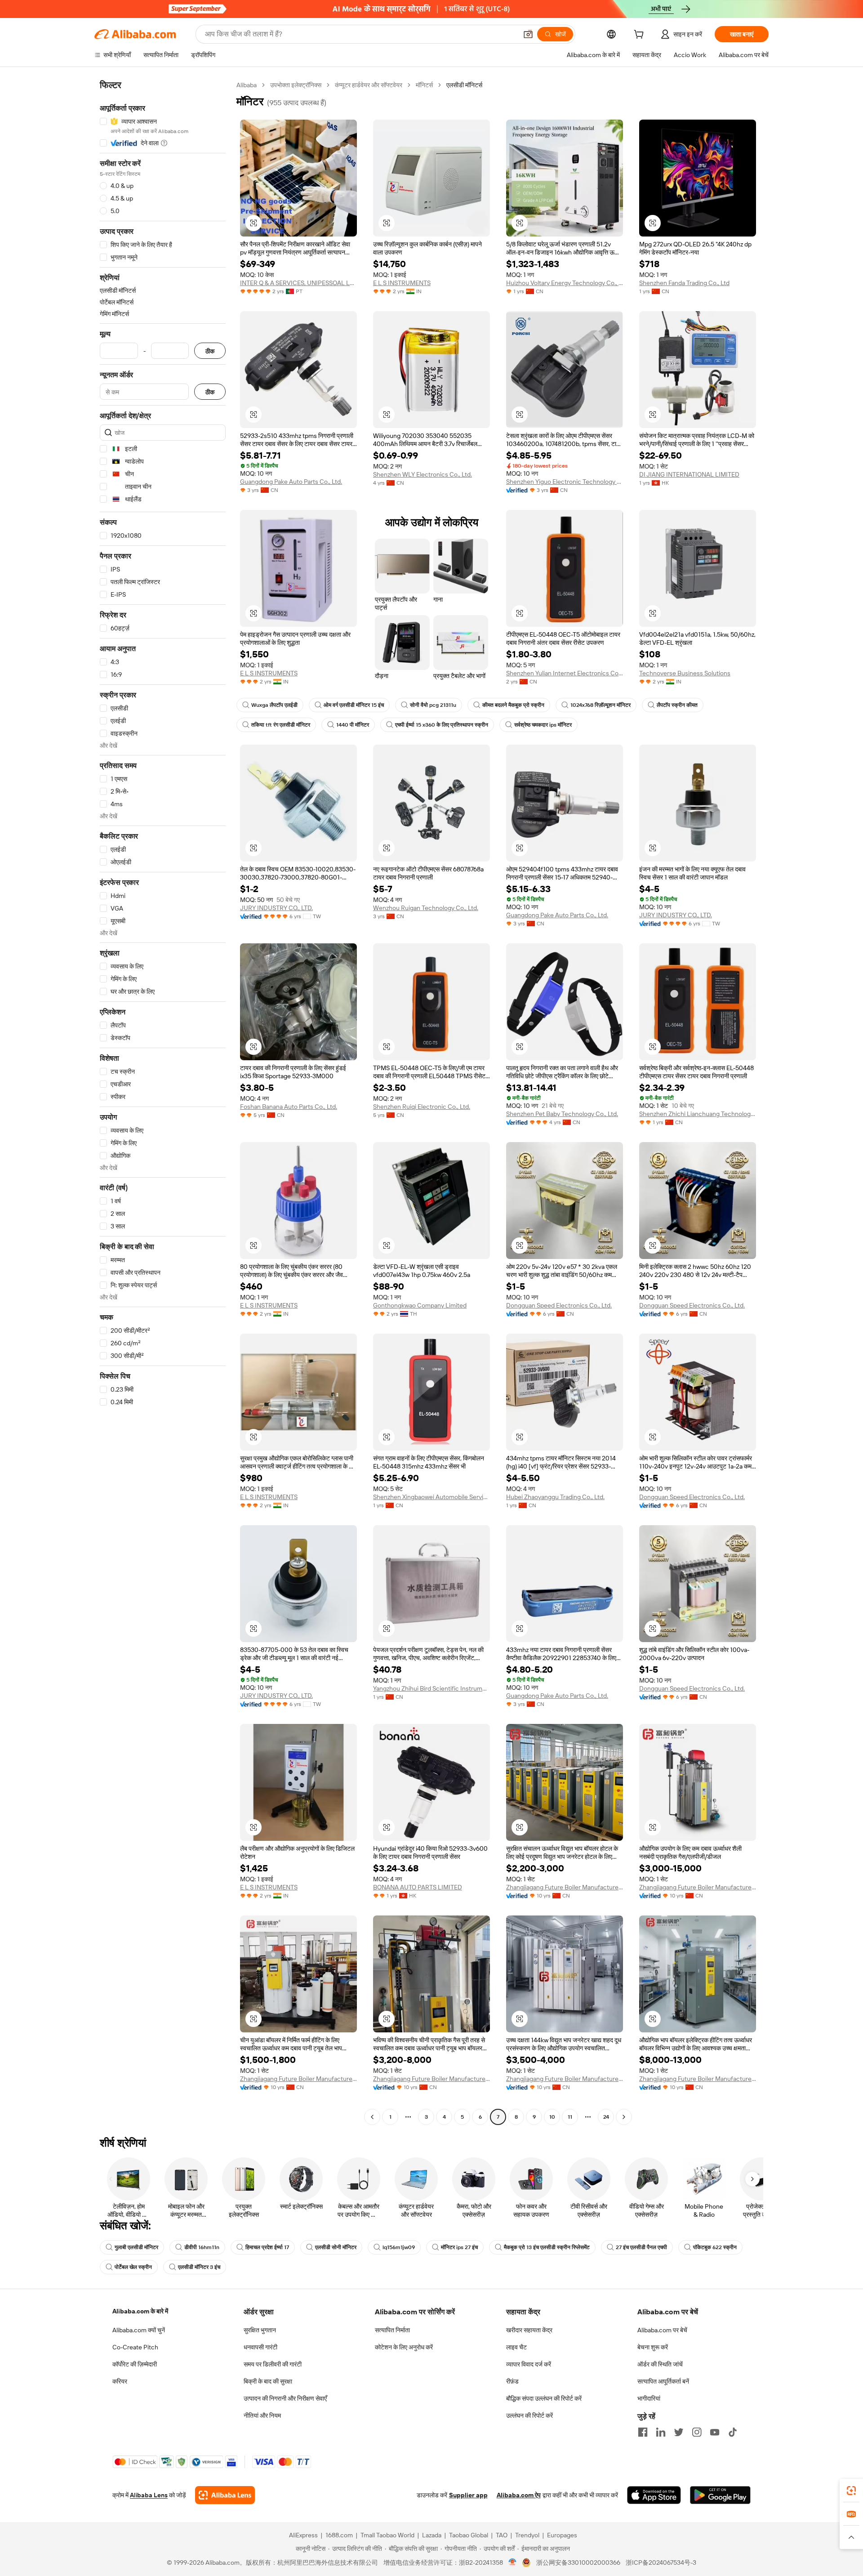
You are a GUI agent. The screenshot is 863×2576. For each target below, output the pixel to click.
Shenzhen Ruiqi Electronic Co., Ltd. (422, 1107)
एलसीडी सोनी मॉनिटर (336, 2247)
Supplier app (468, 2495)
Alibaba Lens (149, 2495)
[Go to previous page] (372, 2117)
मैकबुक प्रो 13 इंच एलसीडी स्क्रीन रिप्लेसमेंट (547, 2247)
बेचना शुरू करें (653, 2347)
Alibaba (247, 85)
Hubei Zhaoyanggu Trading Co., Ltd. (555, 1497)
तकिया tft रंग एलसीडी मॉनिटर (281, 725)
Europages (562, 2535)
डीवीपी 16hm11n (202, 2247)
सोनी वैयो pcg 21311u (433, 705)
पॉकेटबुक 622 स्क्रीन (715, 2247)
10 (552, 2117)
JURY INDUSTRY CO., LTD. (276, 908)
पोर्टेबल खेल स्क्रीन (133, 2267)
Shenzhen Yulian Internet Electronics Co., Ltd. (565, 673)
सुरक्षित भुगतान (260, 2330)
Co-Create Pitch (135, 2347)
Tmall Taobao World (387, 2535)
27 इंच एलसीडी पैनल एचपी (641, 2247)
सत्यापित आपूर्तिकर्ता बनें (663, 2381)
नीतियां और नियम (262, 2415)
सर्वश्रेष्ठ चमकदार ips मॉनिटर (543, 725)
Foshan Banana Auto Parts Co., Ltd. (289, 1107)
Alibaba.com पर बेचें (662, 2330)
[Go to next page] (624, 2117)
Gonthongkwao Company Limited (420, 1305)
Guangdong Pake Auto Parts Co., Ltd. (291, 482)
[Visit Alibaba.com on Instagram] (697, 2432)
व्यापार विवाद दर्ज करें (529, 2364)
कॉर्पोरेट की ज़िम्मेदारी (135, 2364)
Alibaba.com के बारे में (140, 2311)
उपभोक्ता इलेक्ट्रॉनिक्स (296, 85)
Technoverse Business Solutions (685, 673)
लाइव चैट (516, 2347)
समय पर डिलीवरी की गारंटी (273, 2364)
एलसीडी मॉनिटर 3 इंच (199, 2267)
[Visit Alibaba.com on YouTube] (715, 2432)
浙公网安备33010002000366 (578, 2563)
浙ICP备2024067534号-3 (661, 2563)
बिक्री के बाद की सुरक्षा (268, 2381)
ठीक (210, 351)
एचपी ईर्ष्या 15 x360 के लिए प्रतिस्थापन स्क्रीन (442, 725)
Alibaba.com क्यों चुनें (139, 2330)
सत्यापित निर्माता (392, 2330)
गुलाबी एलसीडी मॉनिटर (136, 2247)
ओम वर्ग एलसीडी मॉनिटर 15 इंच (354, 705)
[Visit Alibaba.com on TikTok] (733, 2432)
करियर (120, 2381)
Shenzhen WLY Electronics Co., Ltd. (423, 474)
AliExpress (303, 2535)
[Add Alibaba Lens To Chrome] (225, 2495)
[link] (851, 2491)
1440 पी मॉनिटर (353, 725)
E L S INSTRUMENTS (402, 283)
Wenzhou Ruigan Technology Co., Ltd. (426, 908)
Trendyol (527, 2535)
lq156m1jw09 (399, 2247)
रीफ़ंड (512, 2381)
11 (570, 2117)
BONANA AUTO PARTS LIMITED (418, 1887)
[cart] (641, 36)
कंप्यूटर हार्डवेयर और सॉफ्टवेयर (369, 85)
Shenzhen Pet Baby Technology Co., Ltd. (562, 1114)
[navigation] (163, 1102)
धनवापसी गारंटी (260, 2347)
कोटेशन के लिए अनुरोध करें (404, 2347)
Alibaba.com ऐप (519, 2495)
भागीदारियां (649, 2398)
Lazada (432, 2535)
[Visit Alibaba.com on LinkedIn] (661, 2432)
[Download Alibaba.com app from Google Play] (720, 2495)
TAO (502, 2535)
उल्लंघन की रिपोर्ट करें (529, 2415)
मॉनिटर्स (424, 85)
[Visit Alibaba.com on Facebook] (643, 2432)
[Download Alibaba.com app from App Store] (654, 2495)
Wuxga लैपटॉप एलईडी (274, 705)
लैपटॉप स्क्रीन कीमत (677, 705)
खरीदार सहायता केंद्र (529, 2330)
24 (606, 2117)
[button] (528, 34)
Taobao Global (469, 2535)
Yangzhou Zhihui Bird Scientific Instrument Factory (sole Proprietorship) (431, 1688)
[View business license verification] (513, 2563)
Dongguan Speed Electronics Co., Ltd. (559, 1305)
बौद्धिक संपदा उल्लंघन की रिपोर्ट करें (544, 2398)
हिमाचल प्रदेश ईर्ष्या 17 (267, 2247)
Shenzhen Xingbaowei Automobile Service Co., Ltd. (431, 1497)
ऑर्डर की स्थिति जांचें (660, 2364)
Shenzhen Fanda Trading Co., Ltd (684, 283)
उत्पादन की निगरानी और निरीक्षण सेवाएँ (285, 2398)
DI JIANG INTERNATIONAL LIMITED (689, 474)
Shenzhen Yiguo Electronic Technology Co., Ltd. (565, 482)
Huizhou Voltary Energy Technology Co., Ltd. (565, 283)
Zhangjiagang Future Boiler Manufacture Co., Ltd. (565, 1887)
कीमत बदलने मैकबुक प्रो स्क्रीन (513, 705)
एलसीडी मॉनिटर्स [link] (464, 85)
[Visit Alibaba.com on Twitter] (679, 2432)
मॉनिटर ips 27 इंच (459, 2247)
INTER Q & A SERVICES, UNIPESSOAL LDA (298, 283)
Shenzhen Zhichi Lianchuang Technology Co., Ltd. (698, 1114)
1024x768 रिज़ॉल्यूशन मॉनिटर (601, 705)
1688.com (339, 2535)
